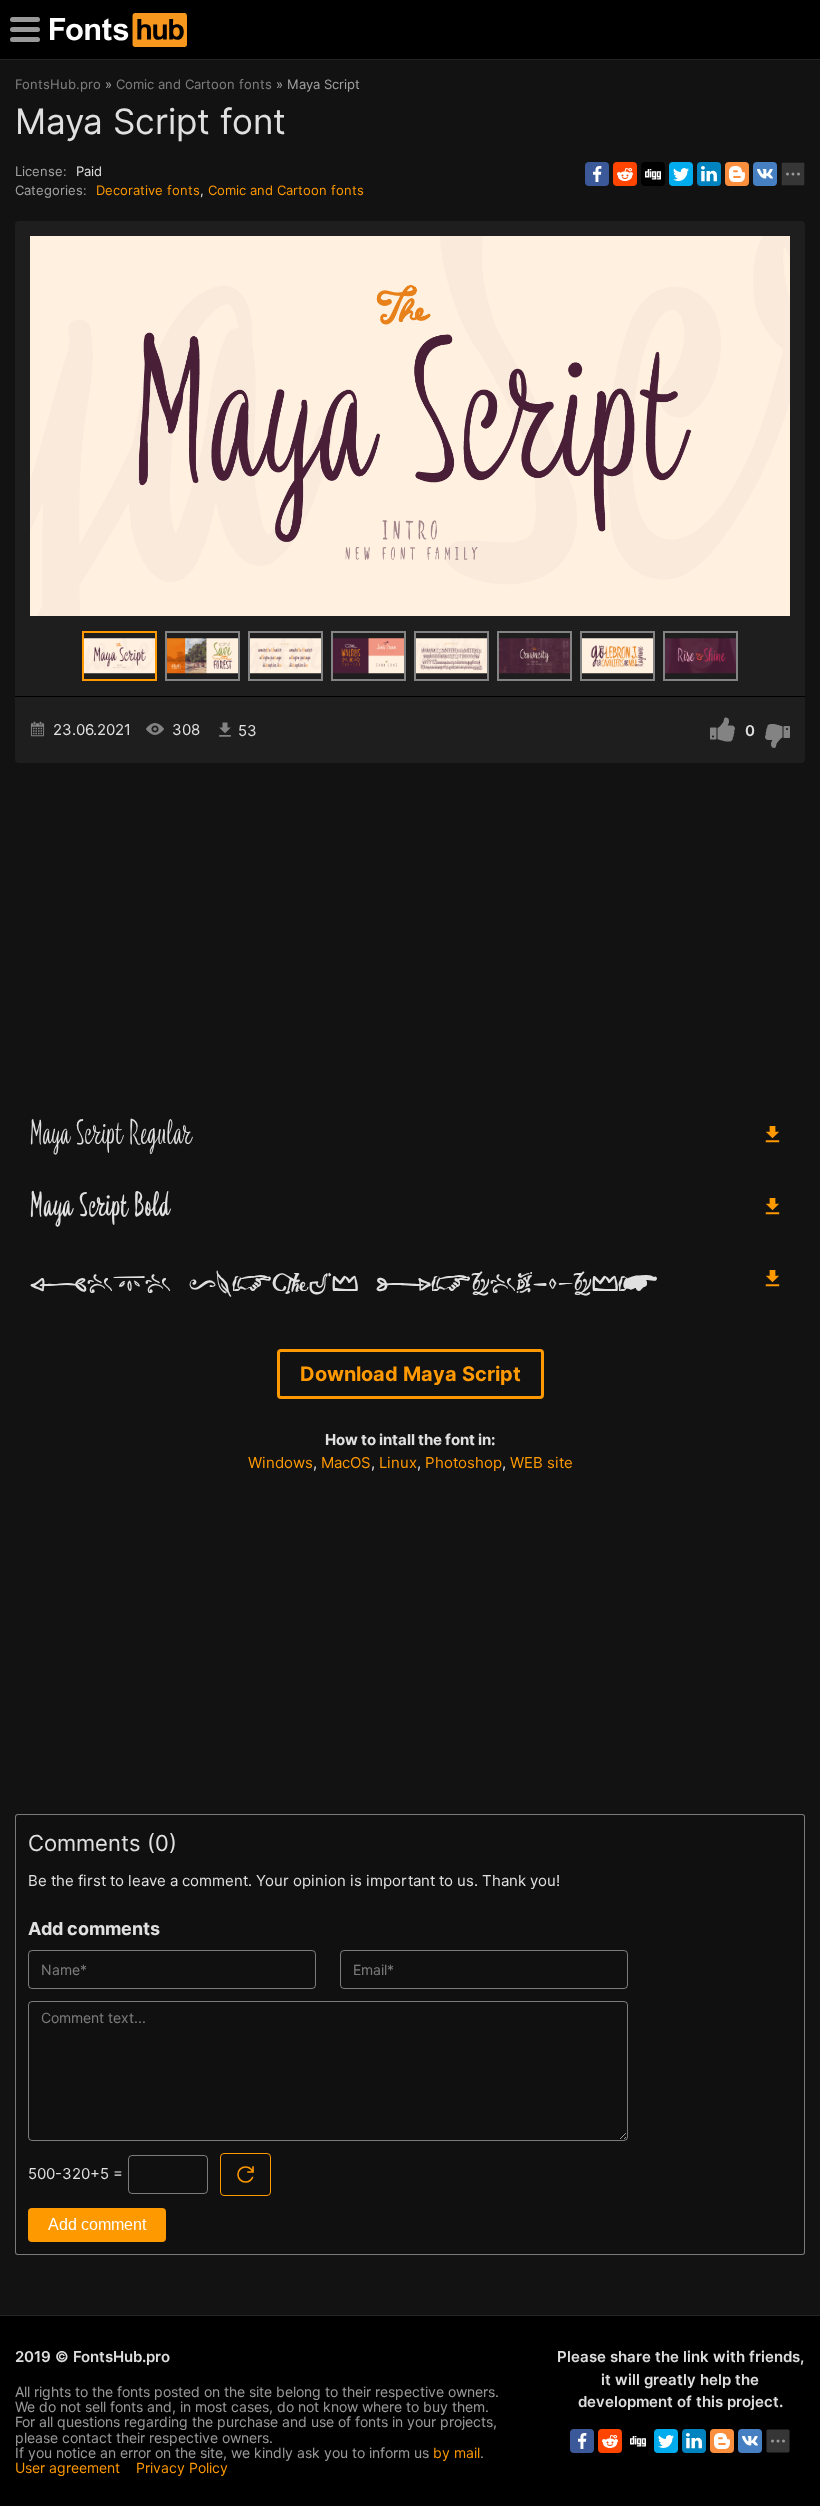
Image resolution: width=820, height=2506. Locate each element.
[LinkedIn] (709, 174)
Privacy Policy (182, 2467)
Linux (398, 1462)
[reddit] (625, 174)
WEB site (541, 1462)
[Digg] (653, 174)
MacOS (346, 1462)
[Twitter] (681, 174)
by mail (456, 2452)
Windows (280, 1462)
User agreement (67, 2467)
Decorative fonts (148, 190)
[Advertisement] (410, 933)
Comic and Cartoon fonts (286, 190)
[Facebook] (597, 174)
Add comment (97, 2224)
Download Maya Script (410, 1374)
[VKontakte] (765, 174)
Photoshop (463, 1462)
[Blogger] (737, 174)
